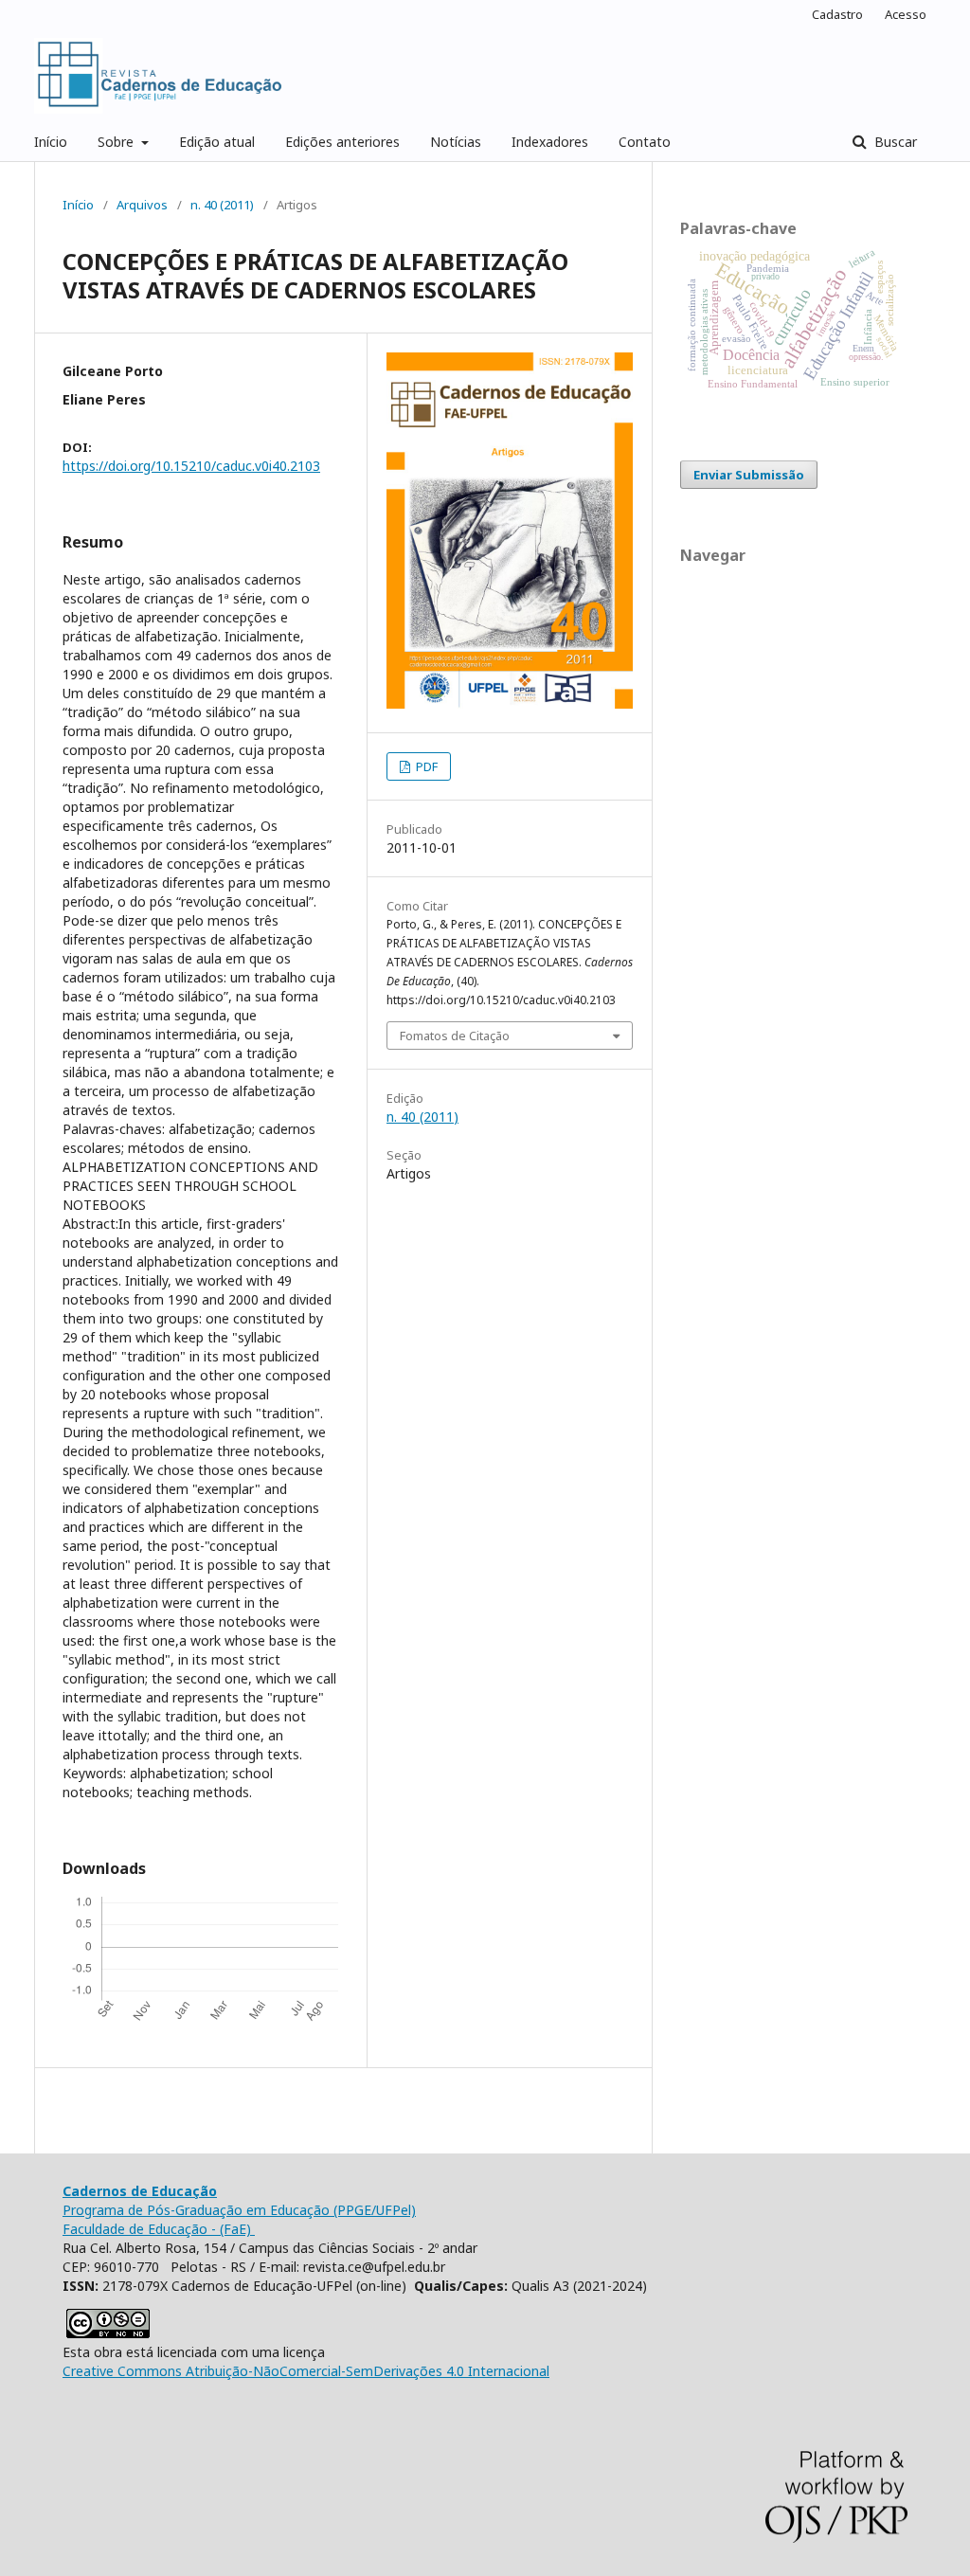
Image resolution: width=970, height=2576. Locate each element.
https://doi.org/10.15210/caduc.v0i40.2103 (191, 466)
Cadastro (837, 14)
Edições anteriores (342, 142)
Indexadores (550, 142)
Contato (645, 142)
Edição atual (217, 142)
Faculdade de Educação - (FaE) (159, 2229)
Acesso (906, 14)
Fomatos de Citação (455, 1036)
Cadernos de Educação (140, 2191)
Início (51, 142)
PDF (425, 766)
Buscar (894, 142)
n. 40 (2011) (222, 205)
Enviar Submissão (749, 475)
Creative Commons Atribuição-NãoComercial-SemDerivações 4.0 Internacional (306, 2371)
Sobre (117, 142)
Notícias (456, 142)
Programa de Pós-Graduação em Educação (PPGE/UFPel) (239, 2210)
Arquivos (142, 205)
